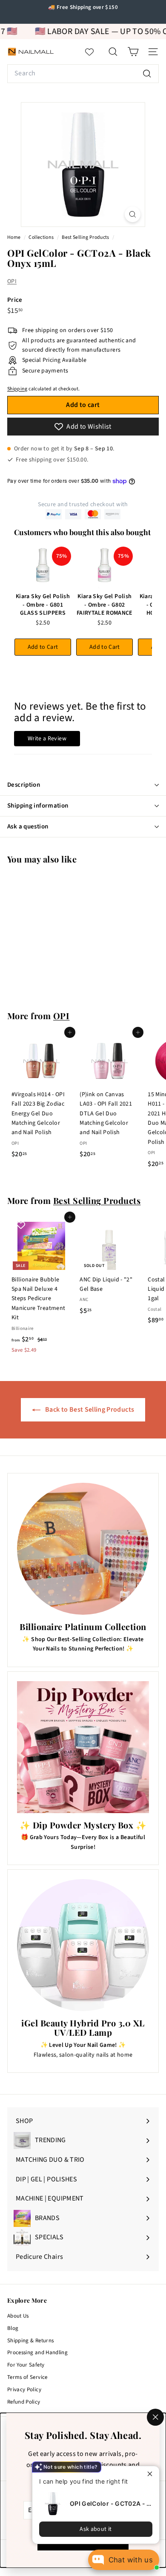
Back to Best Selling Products (89, 1410)
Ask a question (28, 827)
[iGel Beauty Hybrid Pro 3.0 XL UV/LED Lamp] (83, 1945)
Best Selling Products (85, 237)
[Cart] (133, 52)
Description (24, 785)
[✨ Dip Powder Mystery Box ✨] (83, 1747)
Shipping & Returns (30, 2341)
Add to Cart (43, 647)
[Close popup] (152, 2474)
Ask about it (96, 2529)
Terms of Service (27, 2377)
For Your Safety (26, 2365)
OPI (12, 281)
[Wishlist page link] (94, 52)
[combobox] (83, 74)
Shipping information (38, 806)
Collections (41, 237)
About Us (18, 2316)
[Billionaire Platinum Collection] (83, 1549)
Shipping (17, 389)
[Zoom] (133, 214)
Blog (13, 2328)
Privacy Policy (24, 2390)
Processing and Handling (37, 2352)
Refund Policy (24, 2402)
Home (14, 237)
